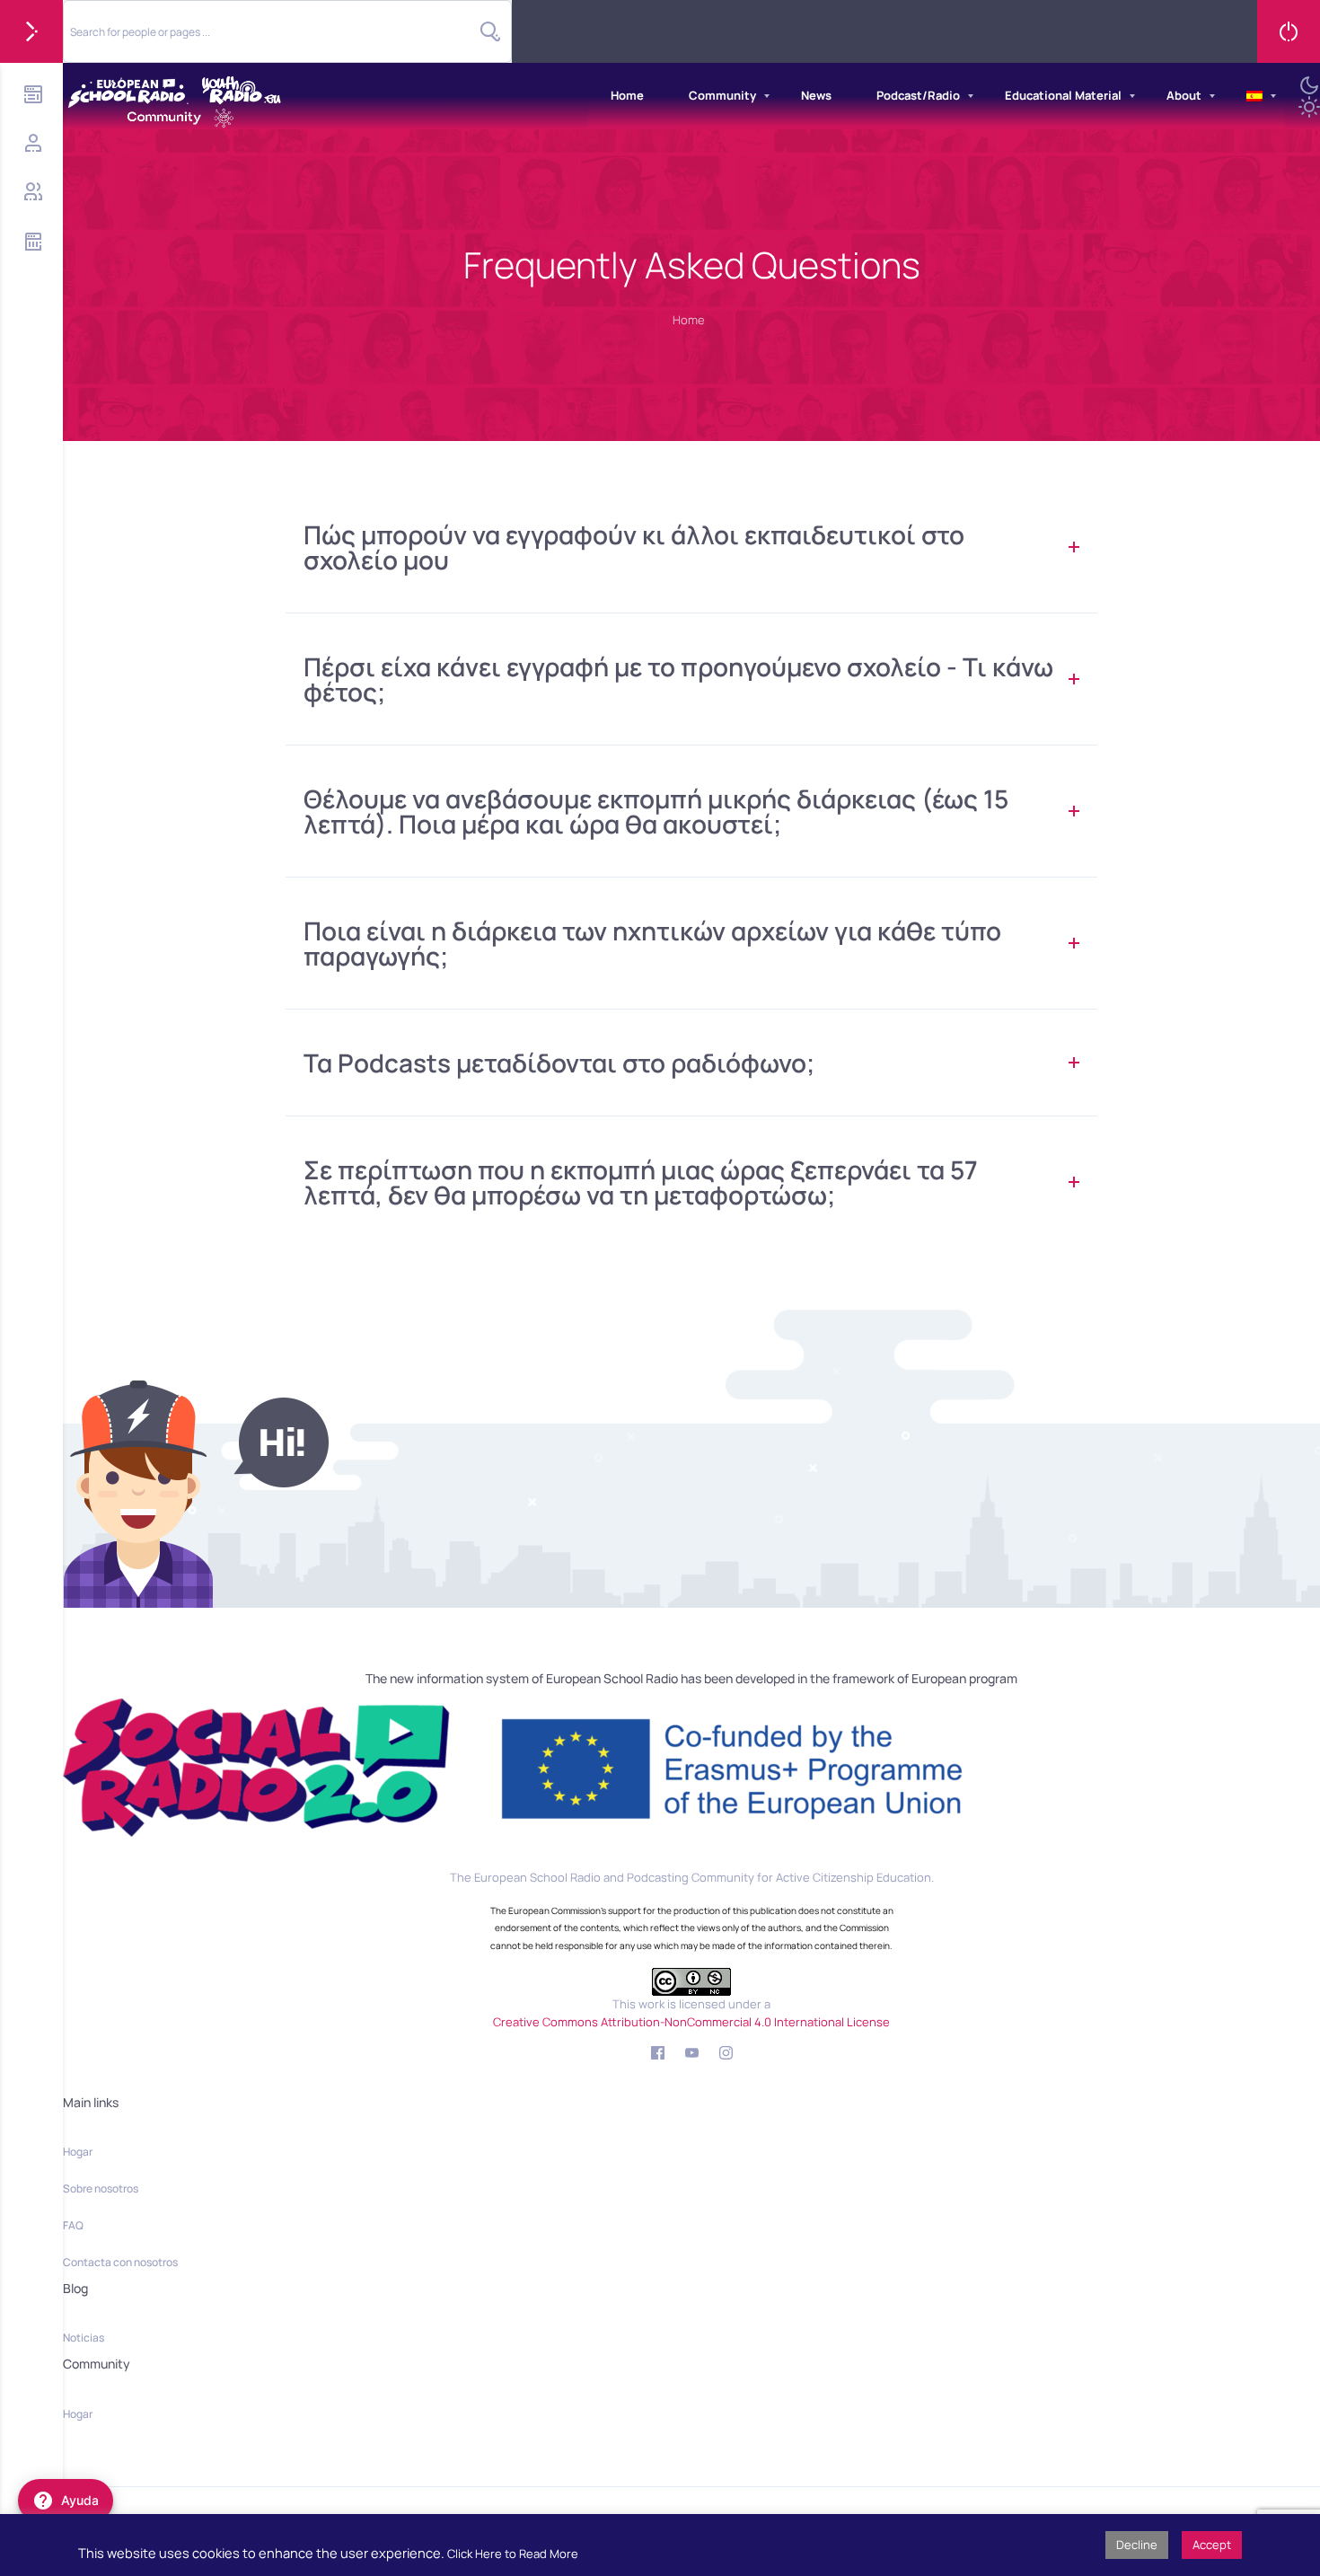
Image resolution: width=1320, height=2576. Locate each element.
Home (627, 95)
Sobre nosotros (101, 2188)
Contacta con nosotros (120, 2262)
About (1184, 95)
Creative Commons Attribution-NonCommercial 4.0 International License (691, 2022)
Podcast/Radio (918, 95)
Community (722, 95)
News (816, 95)
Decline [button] (1137, 2545)
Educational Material (1063, 95)
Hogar (78, 2152)
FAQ (73, 2225)
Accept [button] (1212, 2545)
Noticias (84, 2338)
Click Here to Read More (513, 2554)
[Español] (1254, 96)
